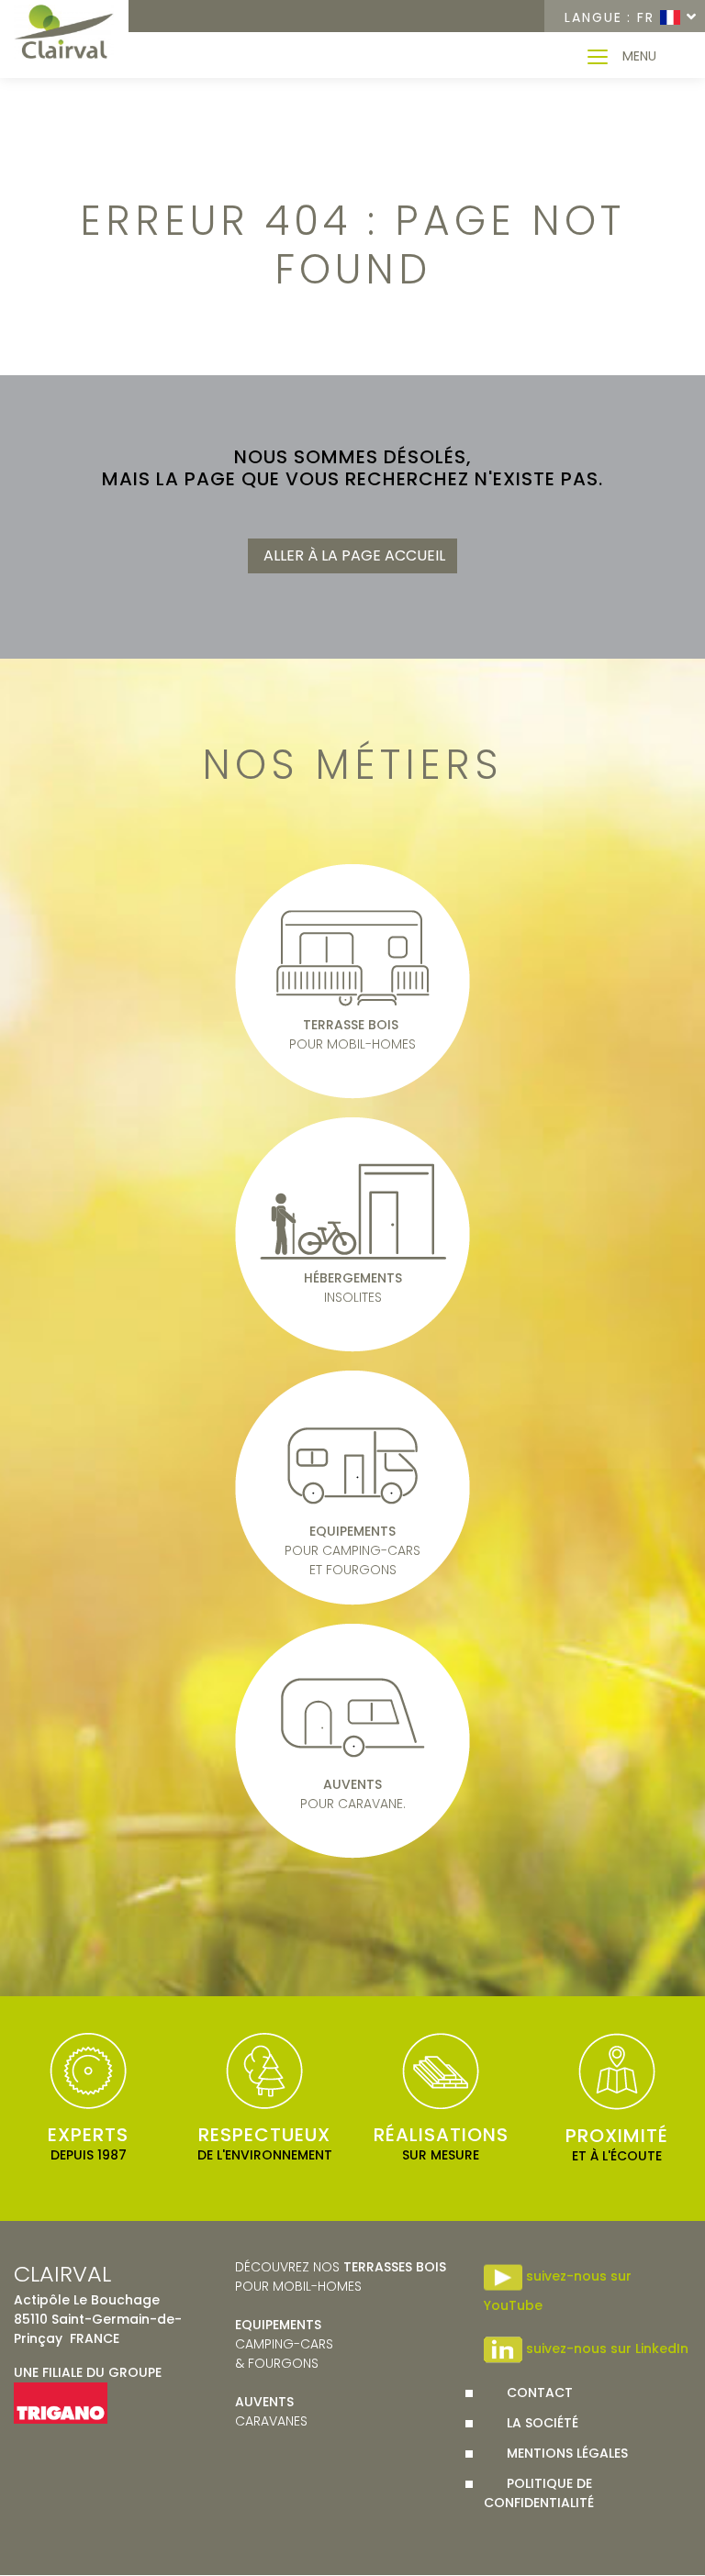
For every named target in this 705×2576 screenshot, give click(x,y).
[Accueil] (64, 33)
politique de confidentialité (539, 2493)
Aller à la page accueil (352, 555)
